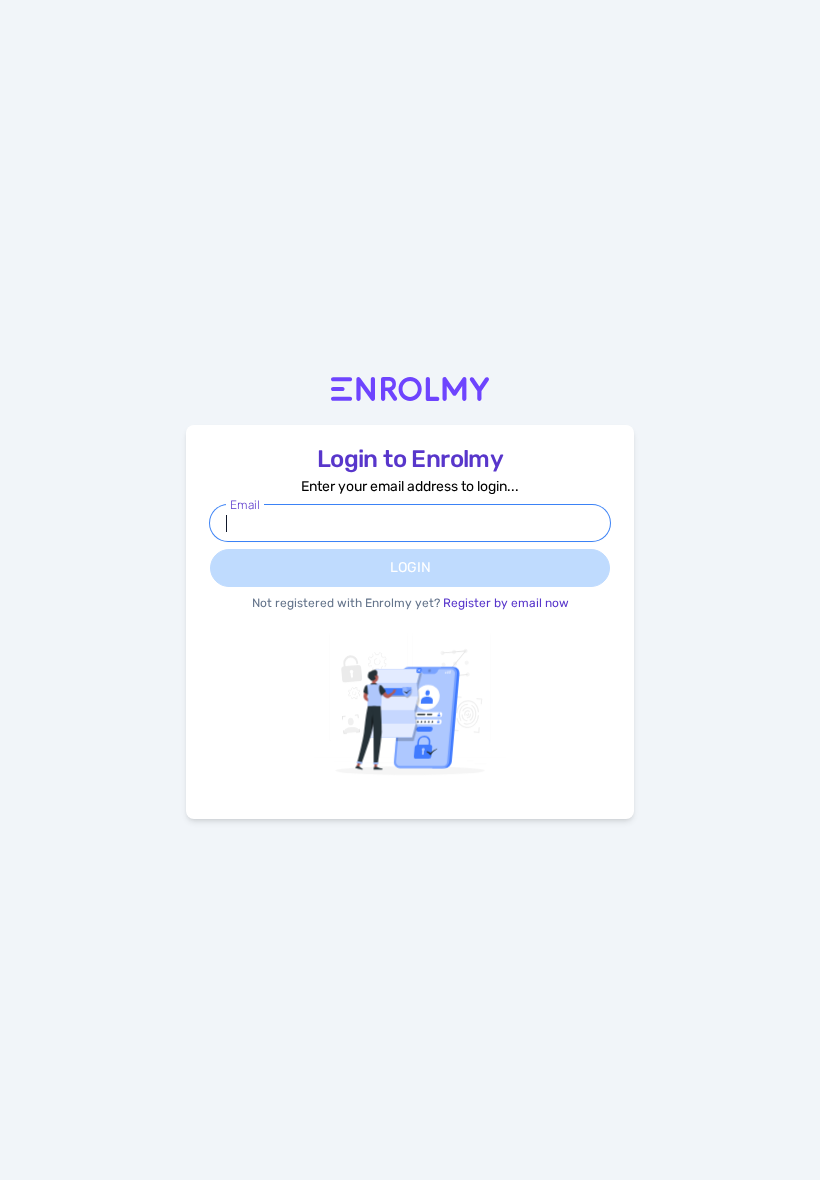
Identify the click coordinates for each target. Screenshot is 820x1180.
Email (245, 505)
